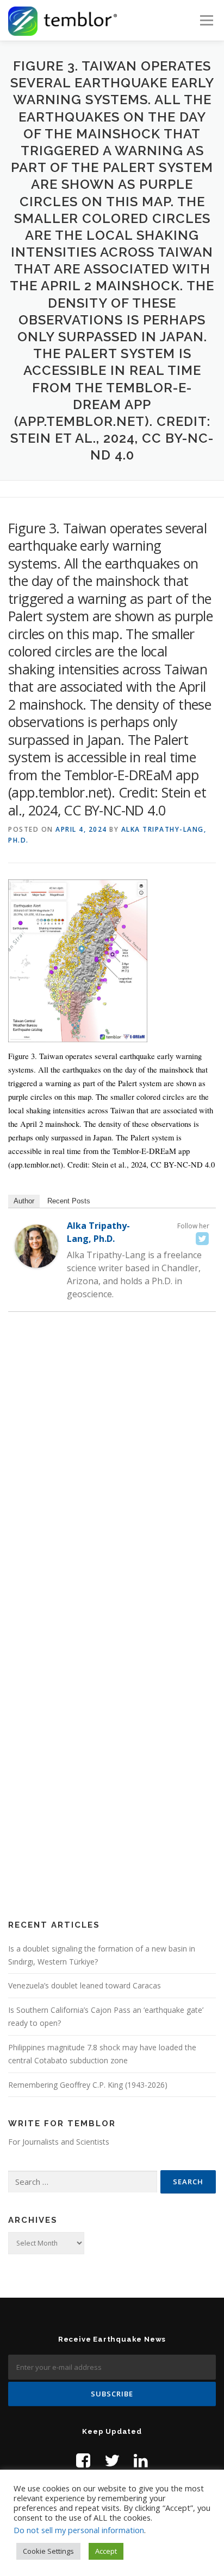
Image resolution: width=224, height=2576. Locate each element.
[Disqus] (112, 1477)
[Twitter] (202, 1239)
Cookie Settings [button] (48, 2551)
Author (24, 1201)
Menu (206, 20)
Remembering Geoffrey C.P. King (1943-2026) (88, 2085)
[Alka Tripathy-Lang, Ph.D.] (36, 1246)
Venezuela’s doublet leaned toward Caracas (85, 1985)
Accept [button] (106, 2551)
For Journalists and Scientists (59, 2142)
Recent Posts (69, 1201)
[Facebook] (83, 2460)
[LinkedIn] (141, 2460)
